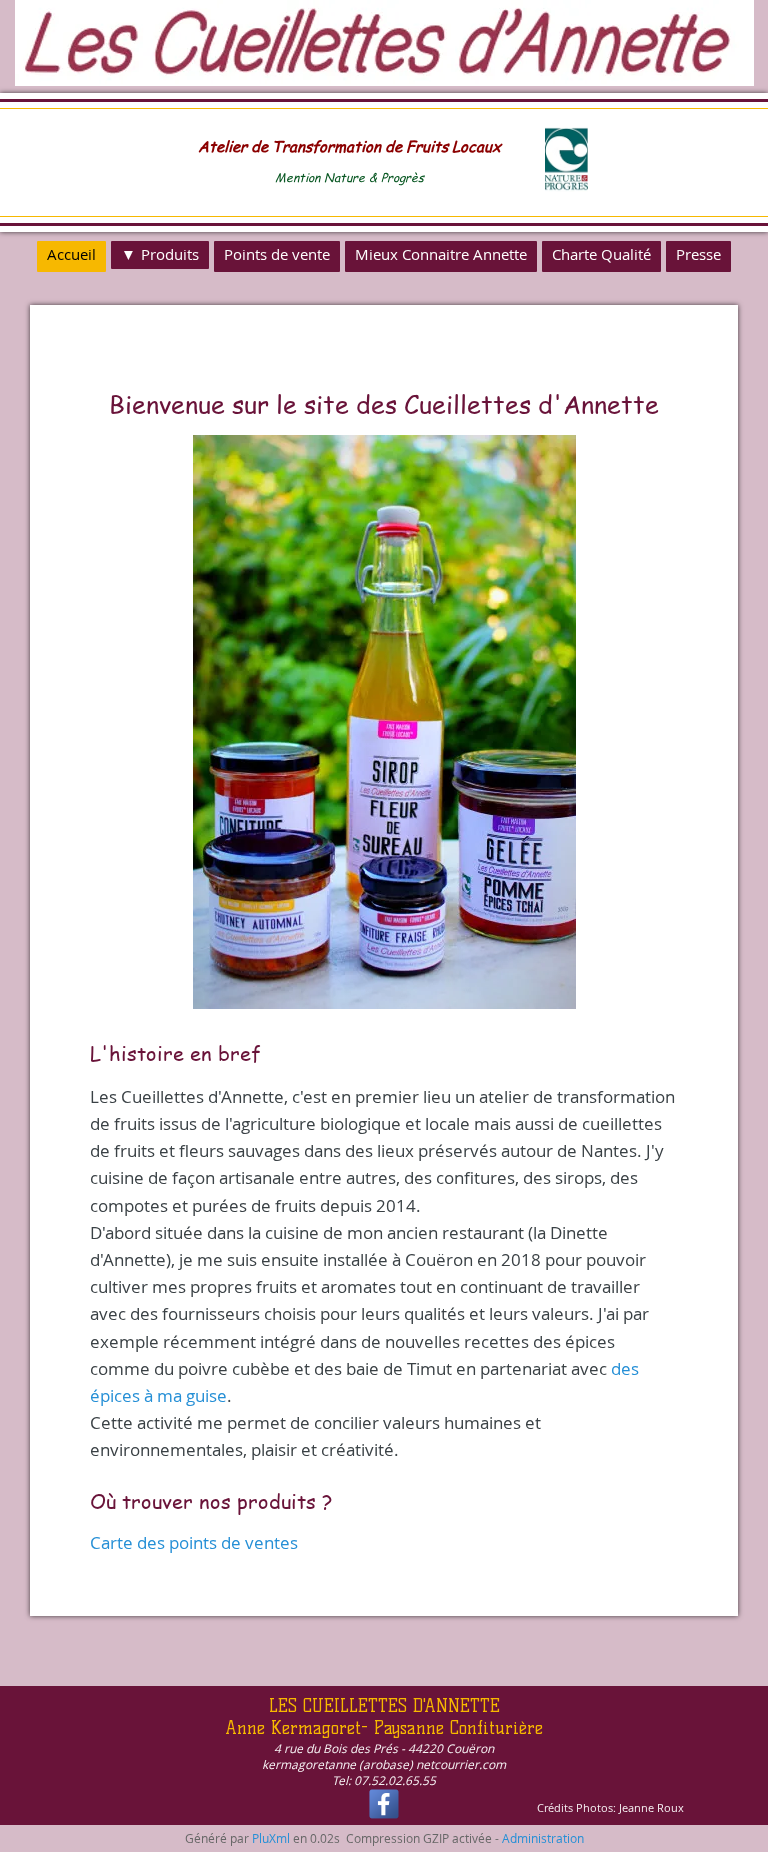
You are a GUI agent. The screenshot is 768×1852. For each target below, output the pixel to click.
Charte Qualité (601, 254)
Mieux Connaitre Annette (441, 254)
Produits (170, 254)
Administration (543, 1838)
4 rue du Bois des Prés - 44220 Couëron (384, 1748)
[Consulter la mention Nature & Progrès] (566, 185)
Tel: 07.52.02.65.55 (384, 1780)
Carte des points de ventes (194, 1542)
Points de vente (277, 254)
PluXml (271, 1838)
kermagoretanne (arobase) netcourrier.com (384, 1764)
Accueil (71, 254)
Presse (698, 254)
